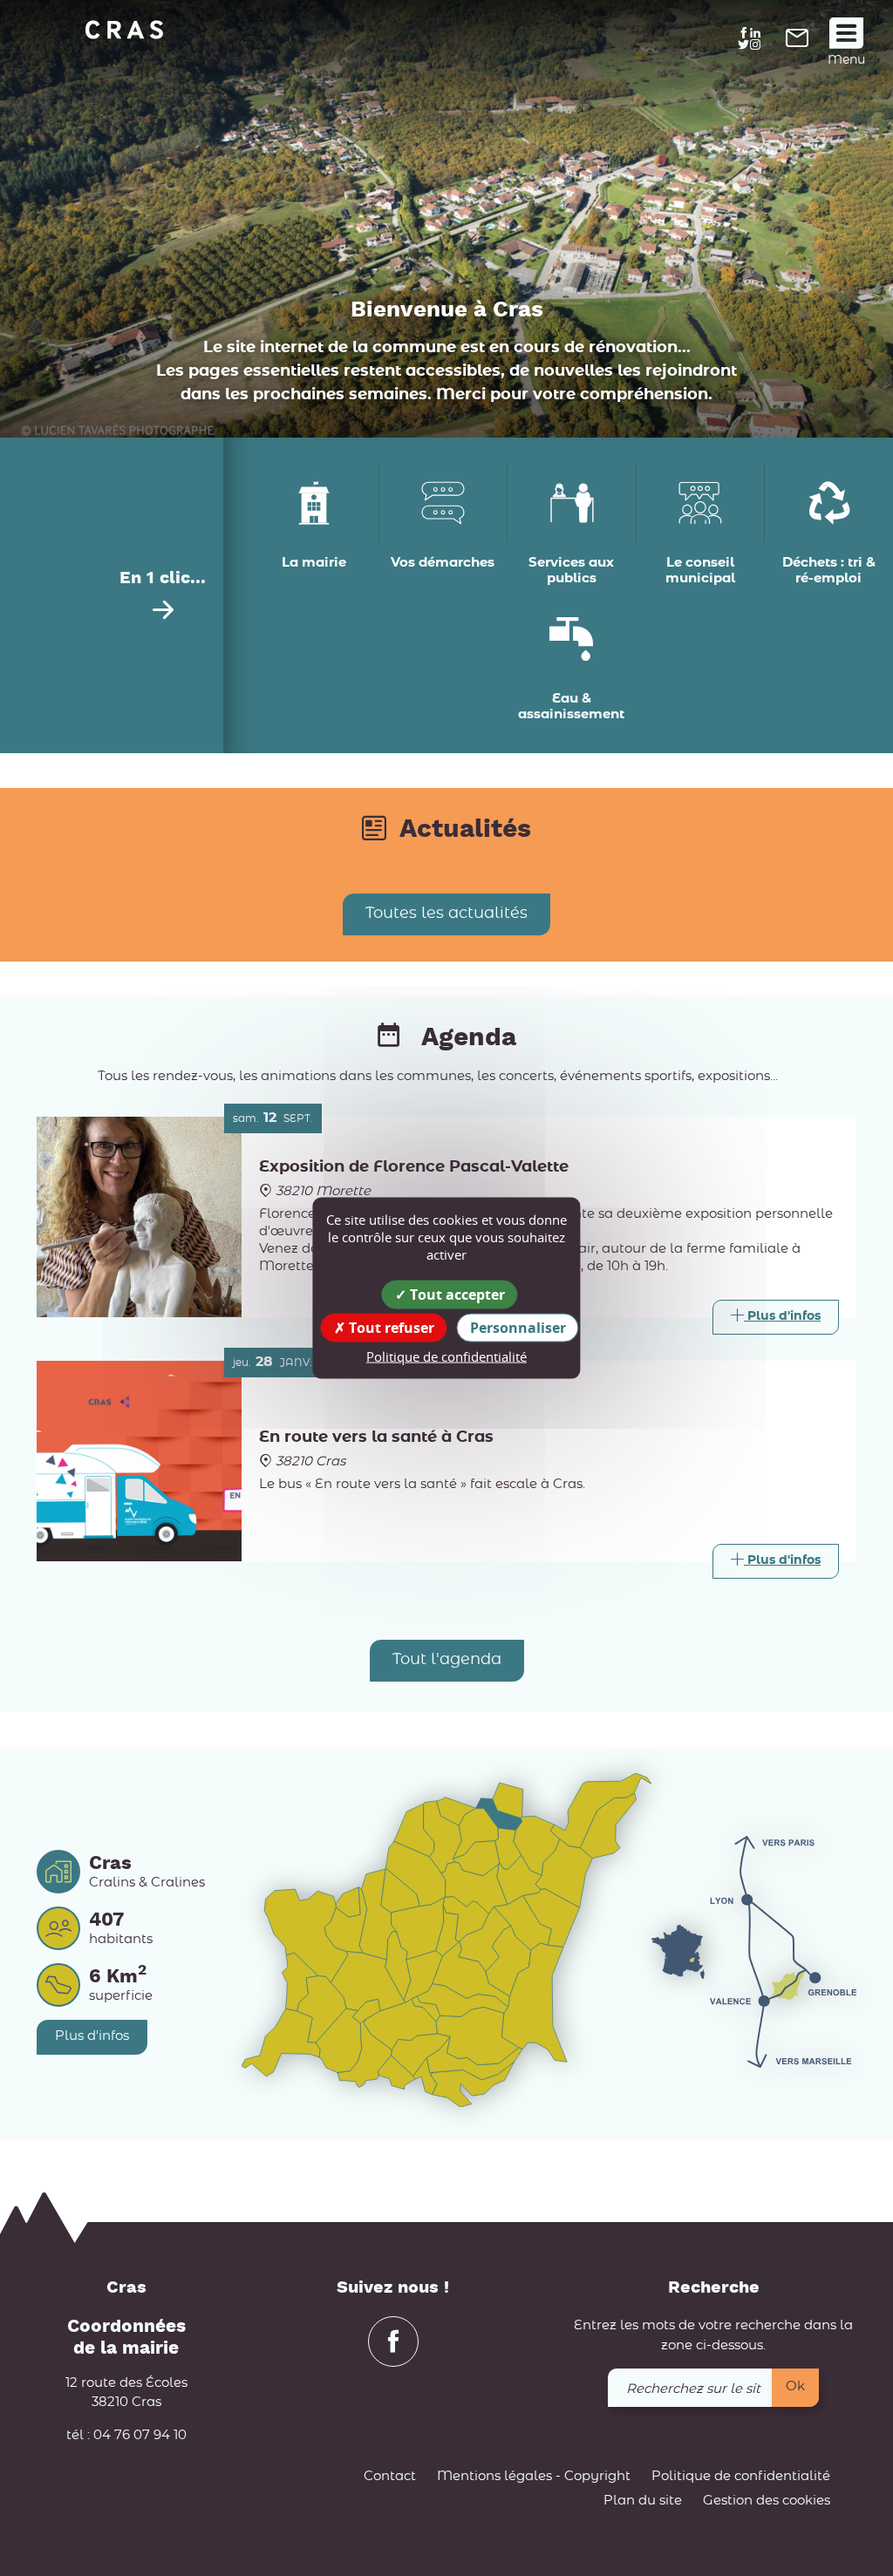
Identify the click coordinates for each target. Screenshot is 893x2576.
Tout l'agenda (447, 1660)
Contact (390, 2476)
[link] (797, 43)
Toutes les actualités (446, 914)
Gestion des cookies (767, 2501)
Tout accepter (456, 1294)
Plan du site (643, 2501)
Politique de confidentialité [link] (446, 1356)
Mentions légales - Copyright (534, 2476)
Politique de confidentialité (741, 2476)
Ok (795, 2386)
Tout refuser (390, 1327)
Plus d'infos (92, 2036)
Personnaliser (518, 1327)
